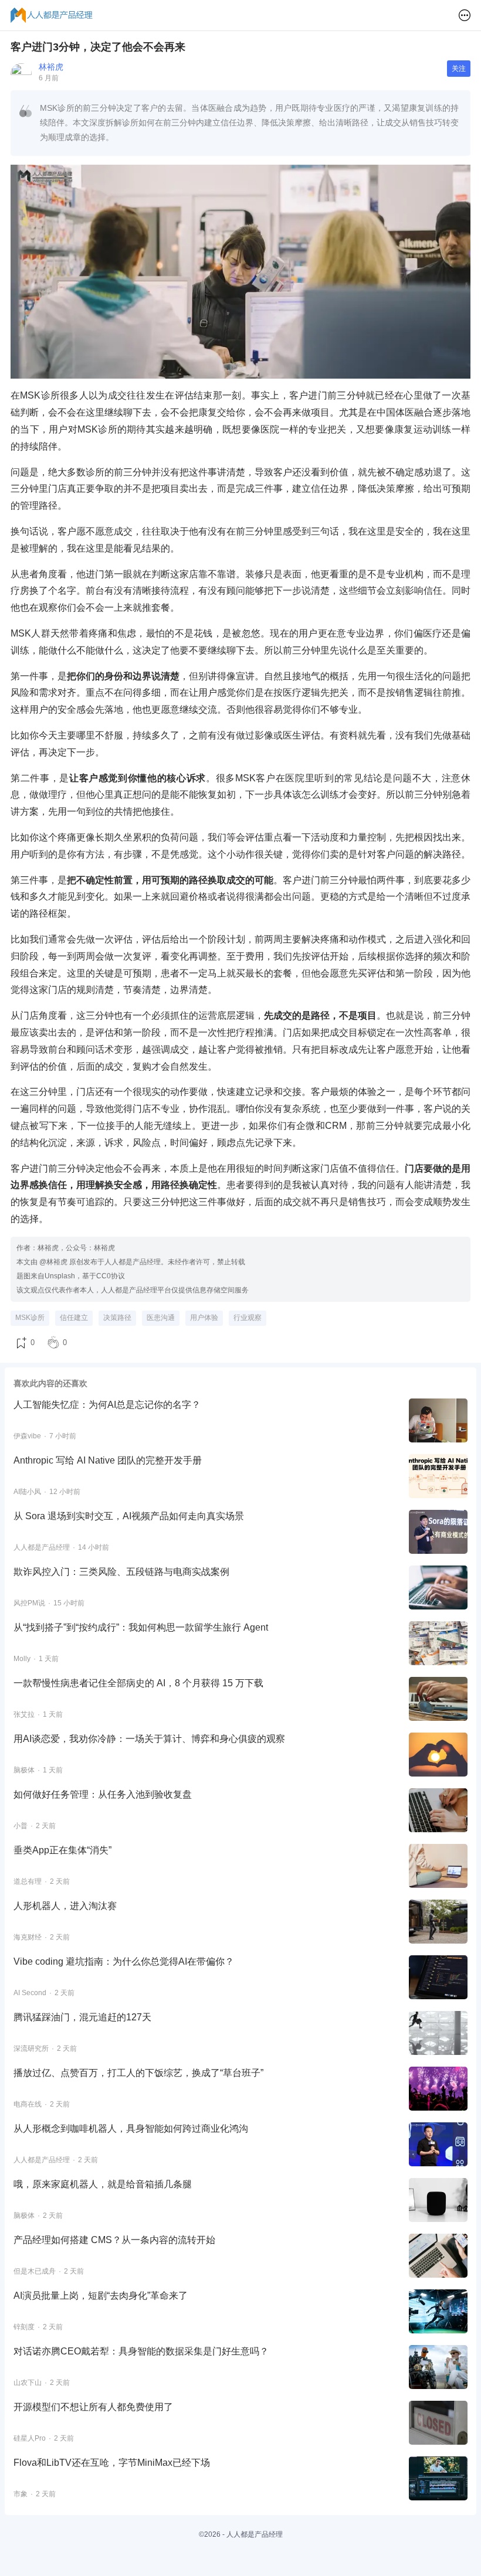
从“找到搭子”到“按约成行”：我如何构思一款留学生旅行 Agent (141, 1627)
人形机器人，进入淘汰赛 (65, 1906)
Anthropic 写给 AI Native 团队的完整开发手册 (108, 1460)
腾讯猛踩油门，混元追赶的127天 (82, 2017)
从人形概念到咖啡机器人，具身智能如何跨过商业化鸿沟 (131, 2128)
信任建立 (74, 1318)
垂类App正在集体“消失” (62, 1850)
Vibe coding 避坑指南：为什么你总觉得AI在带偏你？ (124, 1961)
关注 (459, 69)
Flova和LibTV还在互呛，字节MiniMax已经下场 (112, 2463)
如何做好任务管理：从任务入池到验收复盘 (103, 1794)
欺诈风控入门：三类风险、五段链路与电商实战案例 (121, 1572)
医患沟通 (161, 1318)
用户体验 (204, 1318)
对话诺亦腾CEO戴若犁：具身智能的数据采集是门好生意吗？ (141, 2351)
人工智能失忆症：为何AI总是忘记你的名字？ (107, 1405)
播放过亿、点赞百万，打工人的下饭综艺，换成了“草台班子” (138, 2073)
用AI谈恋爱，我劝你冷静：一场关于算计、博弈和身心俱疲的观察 (149, 1739)
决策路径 (117, 1318)
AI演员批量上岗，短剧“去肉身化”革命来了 (101, 2296)
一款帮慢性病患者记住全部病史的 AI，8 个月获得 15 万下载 (138, 1683)
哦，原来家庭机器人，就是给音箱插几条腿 (103, 2184)
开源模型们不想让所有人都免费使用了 (93, 2407)
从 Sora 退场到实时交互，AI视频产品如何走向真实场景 (129, 1516)
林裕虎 (51, 67)
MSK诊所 (30, 1318)
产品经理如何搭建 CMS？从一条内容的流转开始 (114, 2240)
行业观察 (248, 1318)
